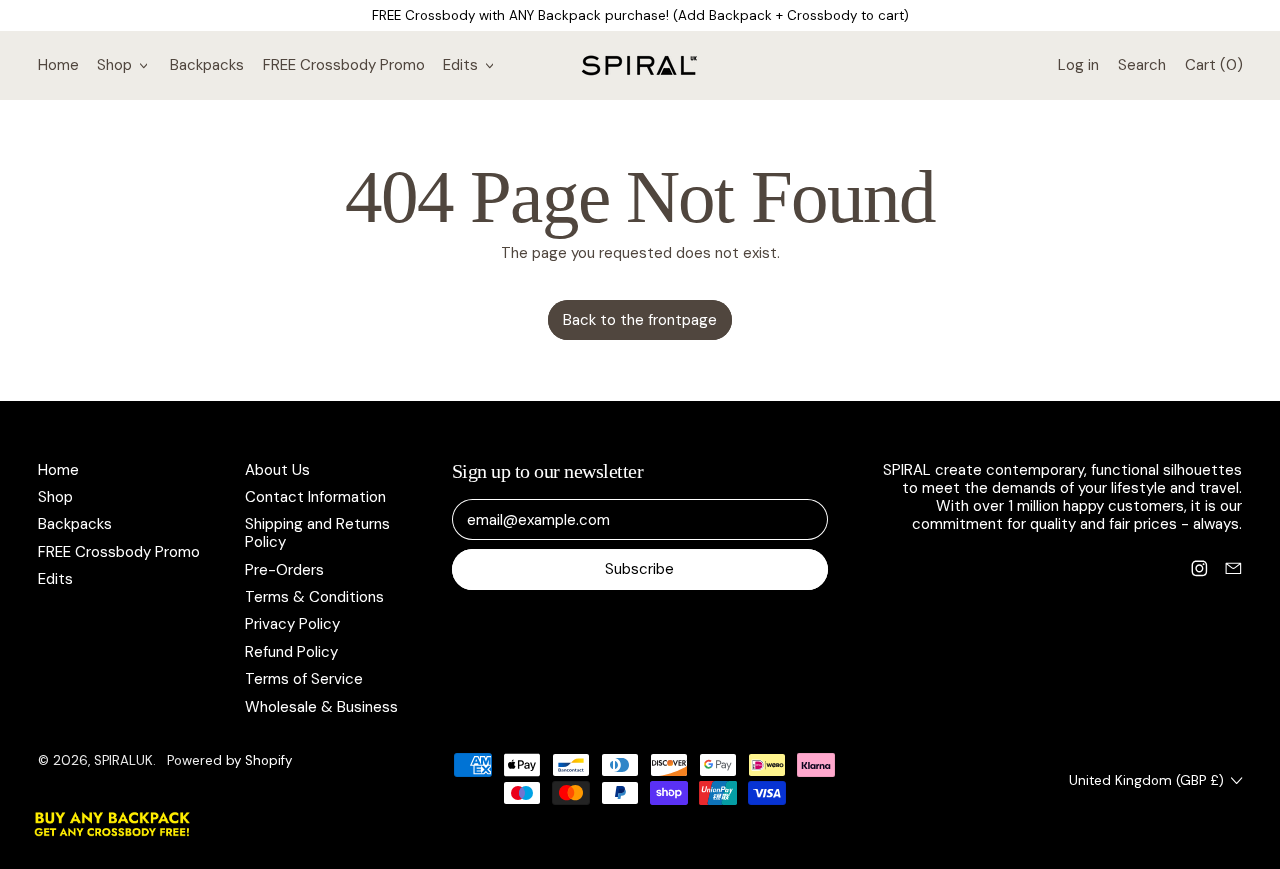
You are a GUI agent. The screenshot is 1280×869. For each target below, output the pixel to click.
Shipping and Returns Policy (317, 533)
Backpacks (207, 65)
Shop (55, 497)
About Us (277, 470)
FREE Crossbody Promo (344, 65)
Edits (55, 579)
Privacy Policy (292, 624)
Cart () (1213, 69)
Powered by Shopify (229, 760)
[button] (1141, 65)
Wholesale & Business (321, 707)
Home (58, 65)
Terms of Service (304, 679)
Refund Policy (291, 652)
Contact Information (315, 497)
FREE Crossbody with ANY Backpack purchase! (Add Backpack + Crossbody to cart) (640, 15)
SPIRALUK (123, 760)
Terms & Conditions (314, 597)
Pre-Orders (284, 570)
